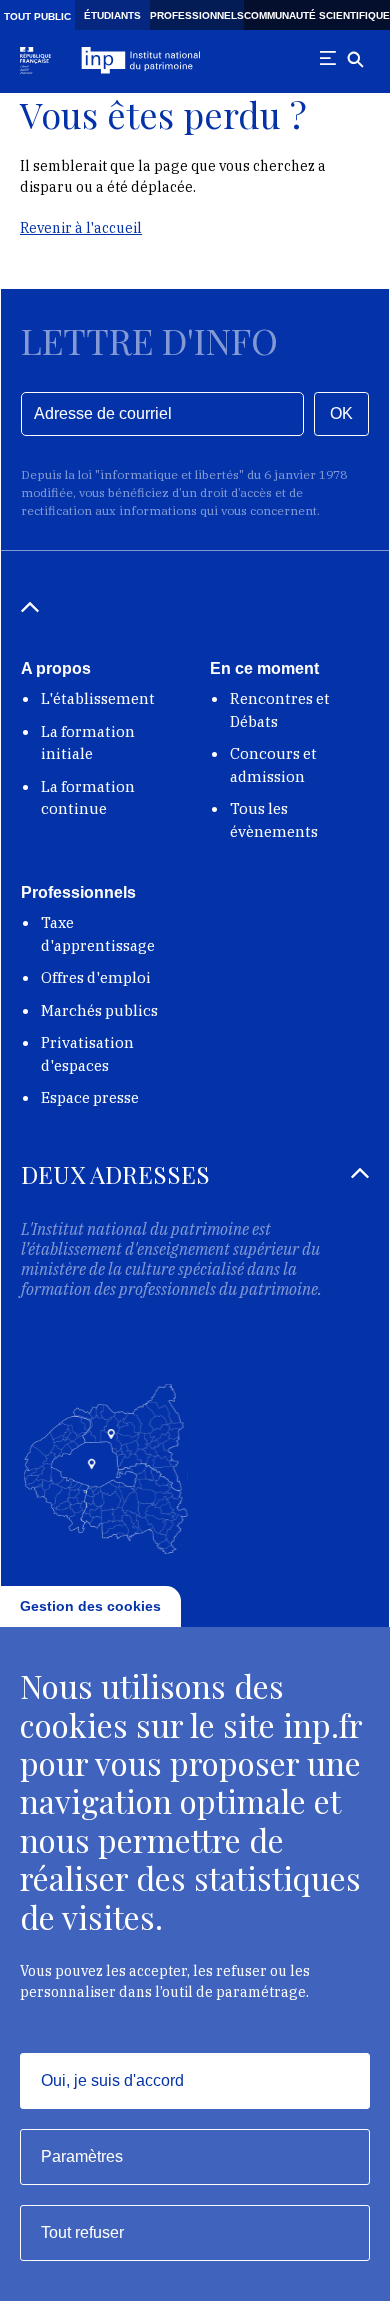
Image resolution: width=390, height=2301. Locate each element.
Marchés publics (99, 1010)
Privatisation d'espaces (87, 1054)
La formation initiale (88, 743)
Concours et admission (273, 765)
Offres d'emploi (96, 977)
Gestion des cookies (90, 1606)
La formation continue (88, 798)
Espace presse (90, 1097)
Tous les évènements (274, 820)
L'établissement (98, 698)
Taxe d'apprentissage (98, 934)
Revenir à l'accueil (81, 228)
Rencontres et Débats (280, 710)
